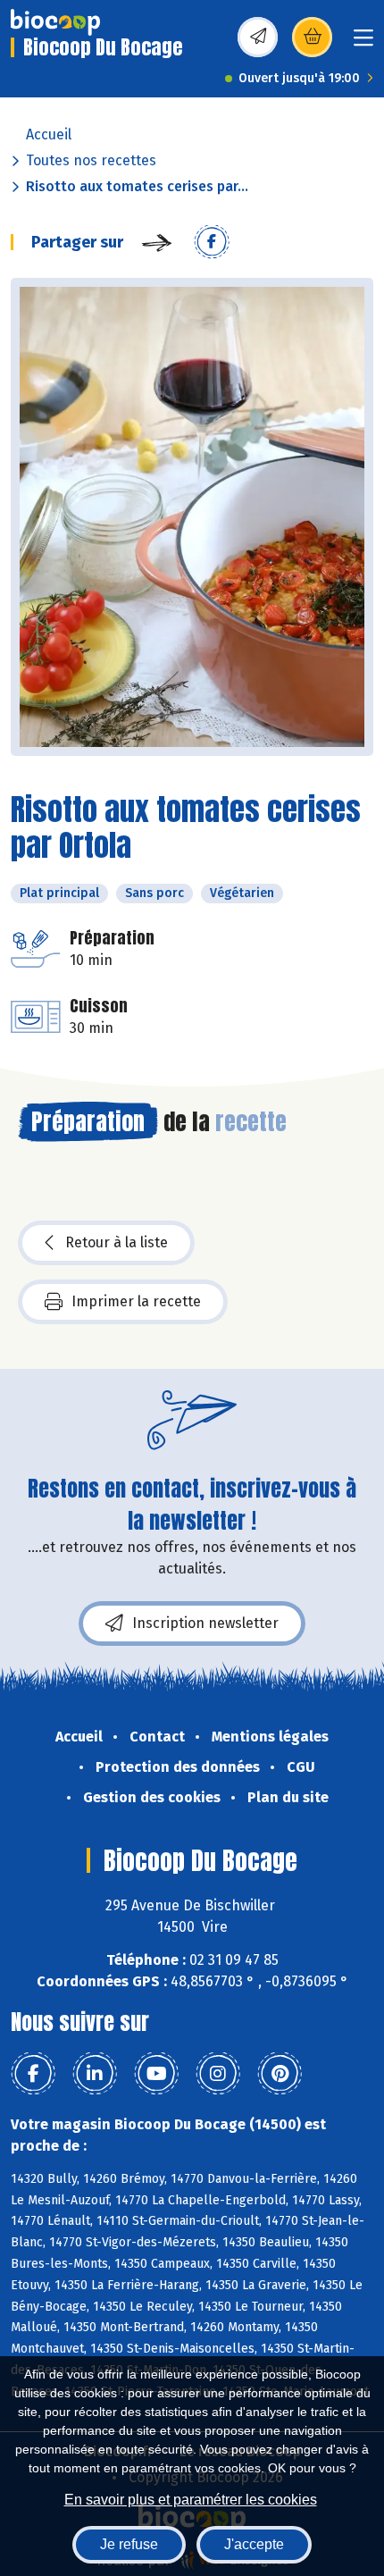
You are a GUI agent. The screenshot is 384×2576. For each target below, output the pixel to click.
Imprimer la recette (136, 1301)
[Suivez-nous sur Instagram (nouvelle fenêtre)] (218, 2074)
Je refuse (129, 2544)
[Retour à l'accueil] (55, 22)
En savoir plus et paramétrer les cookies (191, 2500)
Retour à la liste (117, 1242)
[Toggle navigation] (363, 43)
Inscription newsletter (205, 1623)
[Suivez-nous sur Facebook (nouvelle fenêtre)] (33, 2074)
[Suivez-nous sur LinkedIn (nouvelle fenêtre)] (95, 2074)
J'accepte (254, 2544)
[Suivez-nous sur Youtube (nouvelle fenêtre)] (156, 2074)
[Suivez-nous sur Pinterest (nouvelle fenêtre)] (280, 2074)
